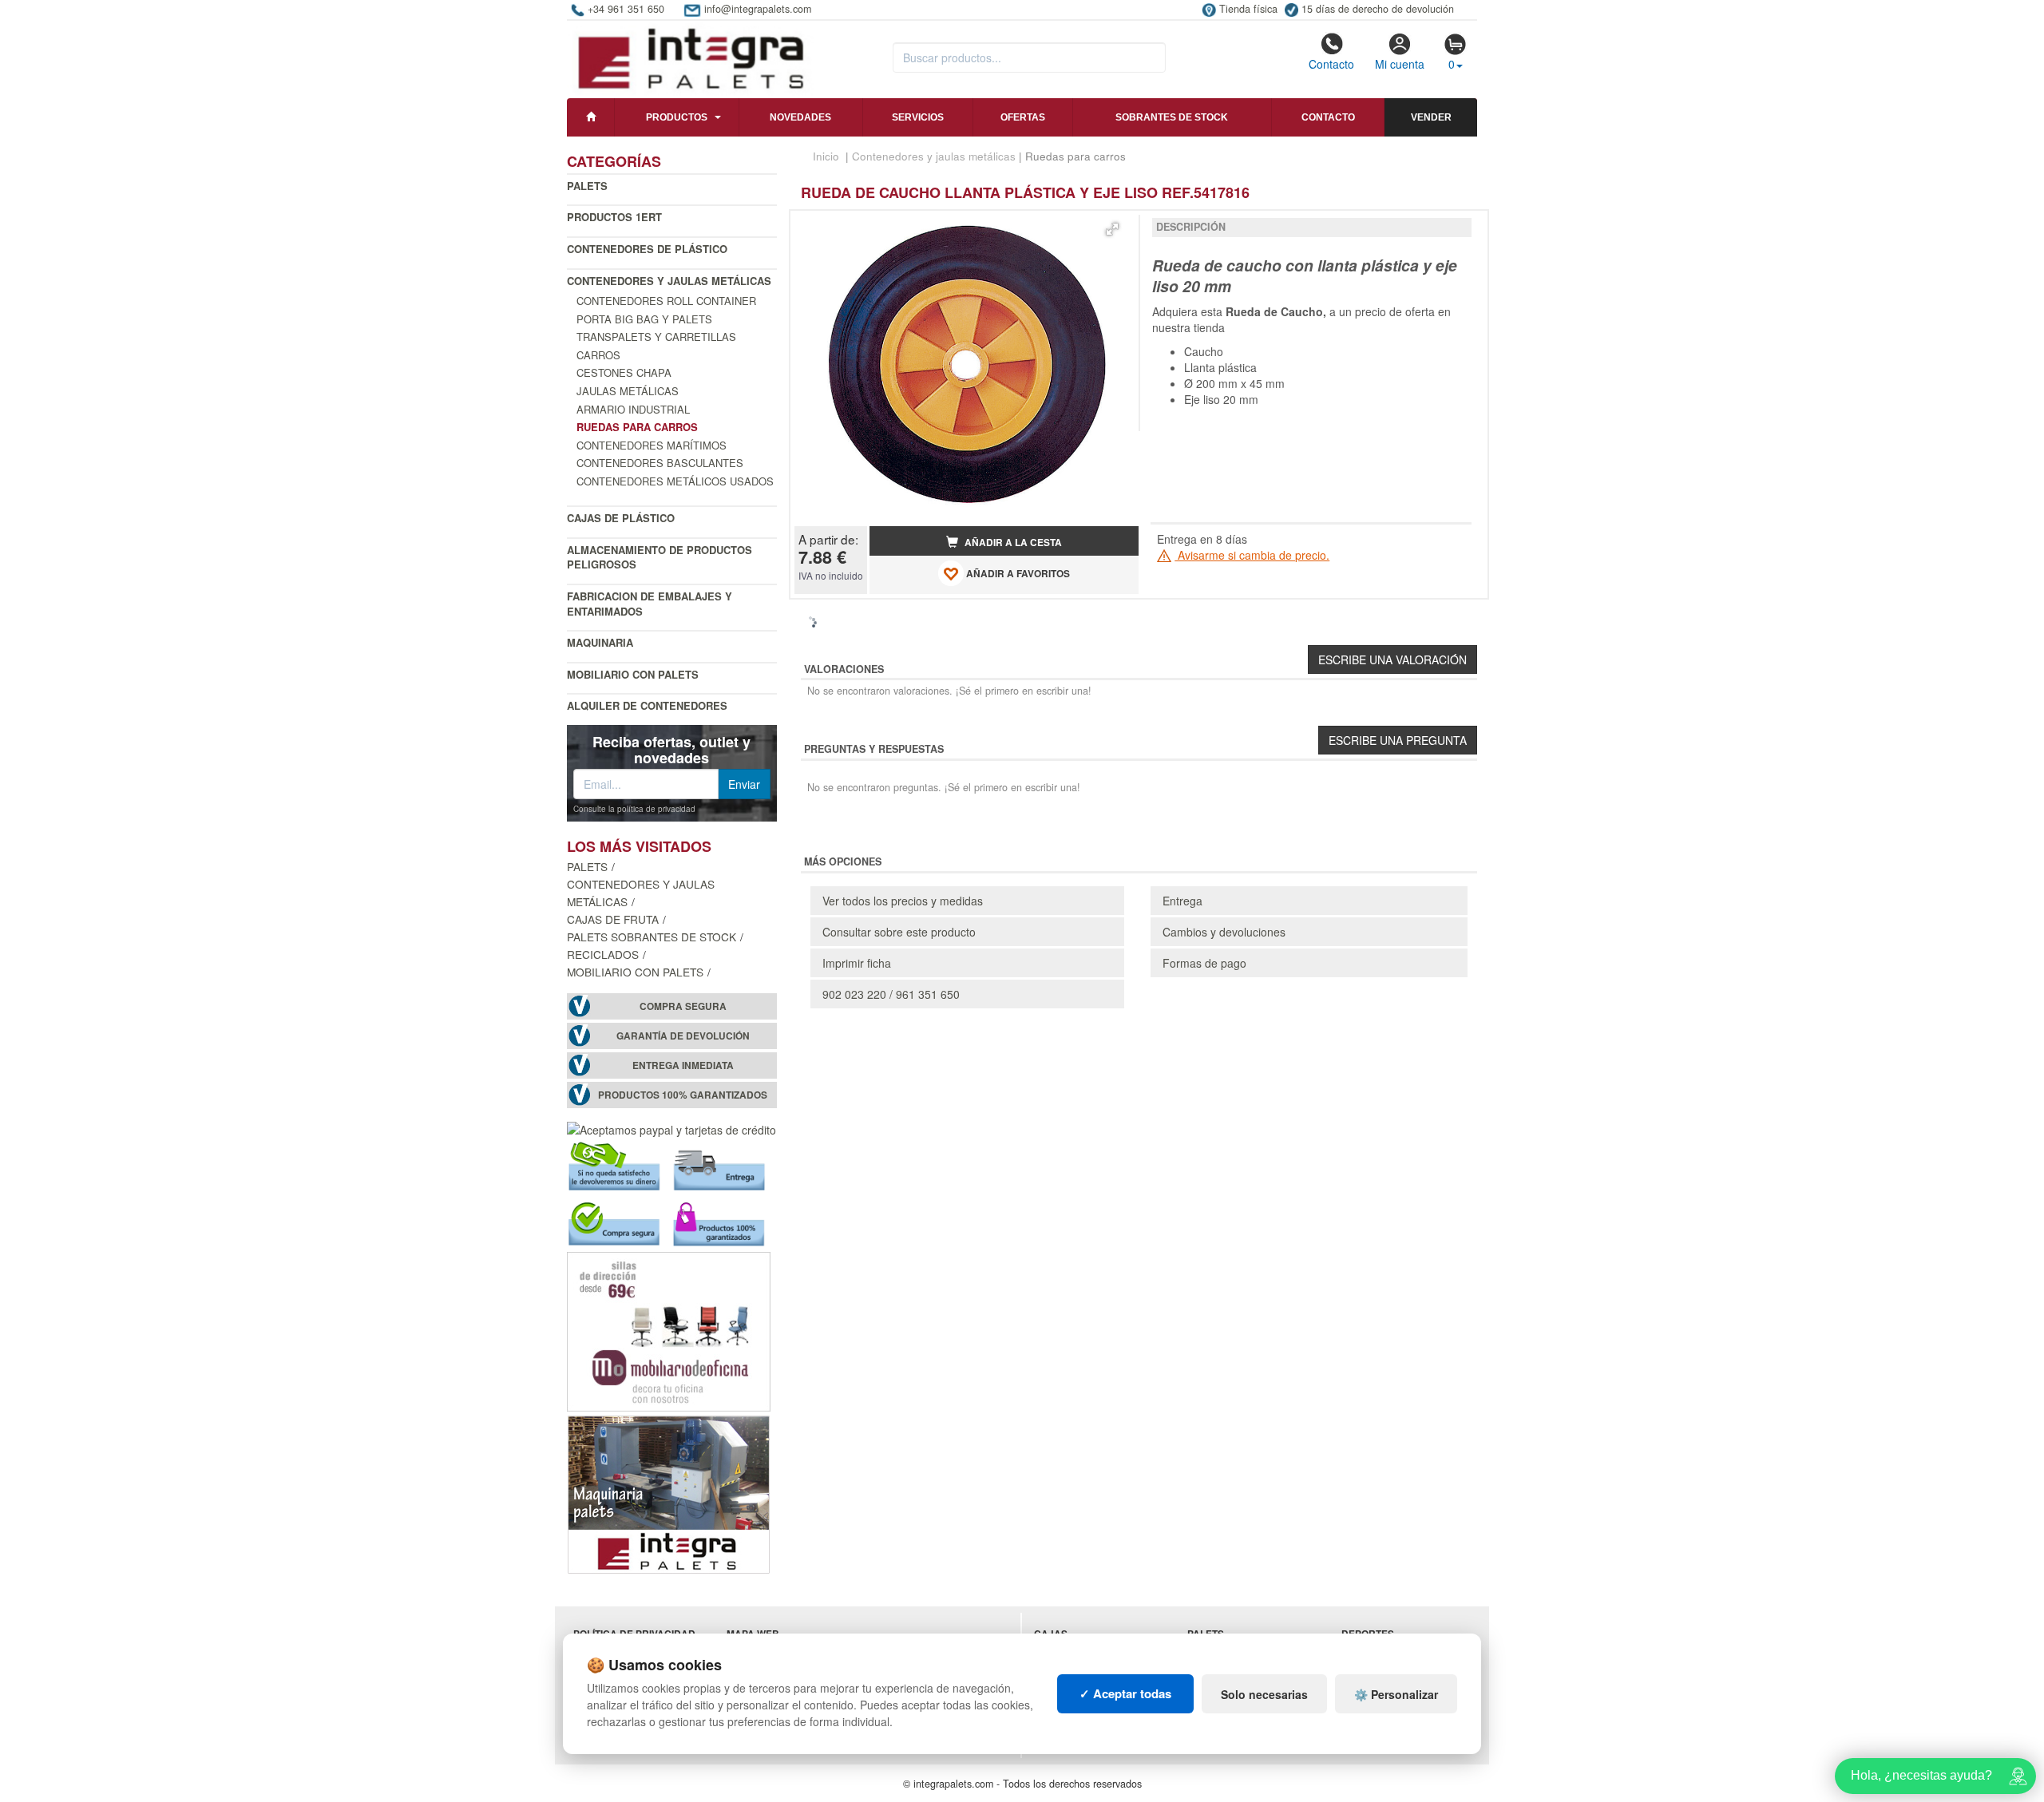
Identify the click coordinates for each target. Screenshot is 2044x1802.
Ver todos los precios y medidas (903, 901)
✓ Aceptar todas (1125, 1693)
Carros (598, 355)
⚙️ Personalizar (1396, 1694)
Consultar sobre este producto (899, 932)
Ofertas (1023, 117)
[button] (1112, 229)
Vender (1431, 117)
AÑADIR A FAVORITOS (1017, 574)
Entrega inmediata (683, 1065)
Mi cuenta (1400, 64)
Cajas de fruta (613, 919)
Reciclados (603, 954)
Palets (587, 186)
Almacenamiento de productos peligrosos (660, 557)
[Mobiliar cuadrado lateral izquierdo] (669, 1330)
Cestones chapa (624, 372)
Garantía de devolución (683, 1036)
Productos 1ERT (614, 217)
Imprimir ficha (857, 963)
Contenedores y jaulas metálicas (669, 281)
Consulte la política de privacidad (634, 809)
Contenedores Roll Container (666, 301)
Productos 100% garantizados (683, 1095)
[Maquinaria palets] (669, 1493)
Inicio (826, 156)
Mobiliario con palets (633, 674)
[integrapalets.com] (690, 57)
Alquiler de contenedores (647, 705)
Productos (677, 117)
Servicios (918, 117)
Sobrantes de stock (1172, 117)
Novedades (800, 117)
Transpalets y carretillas (656, 337)
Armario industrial (633, 409)
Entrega (1182, 901)
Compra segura (683, 1006)
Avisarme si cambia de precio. (1252, 555)
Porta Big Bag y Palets (644, 319)
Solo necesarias (1264, 1694)
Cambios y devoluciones (1224, 932)
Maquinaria (600, 642)
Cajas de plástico (621, 518)
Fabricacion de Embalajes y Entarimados (650, 604)
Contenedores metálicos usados (675, 481)
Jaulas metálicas (628, 391)
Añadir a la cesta (1012, 543)
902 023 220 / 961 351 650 (891, 994)
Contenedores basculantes (660, 463)
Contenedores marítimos (652, 445)
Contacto (1331, 64)
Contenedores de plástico (647, 249)
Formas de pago (1204, 963)
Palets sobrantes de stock (652, 937)
